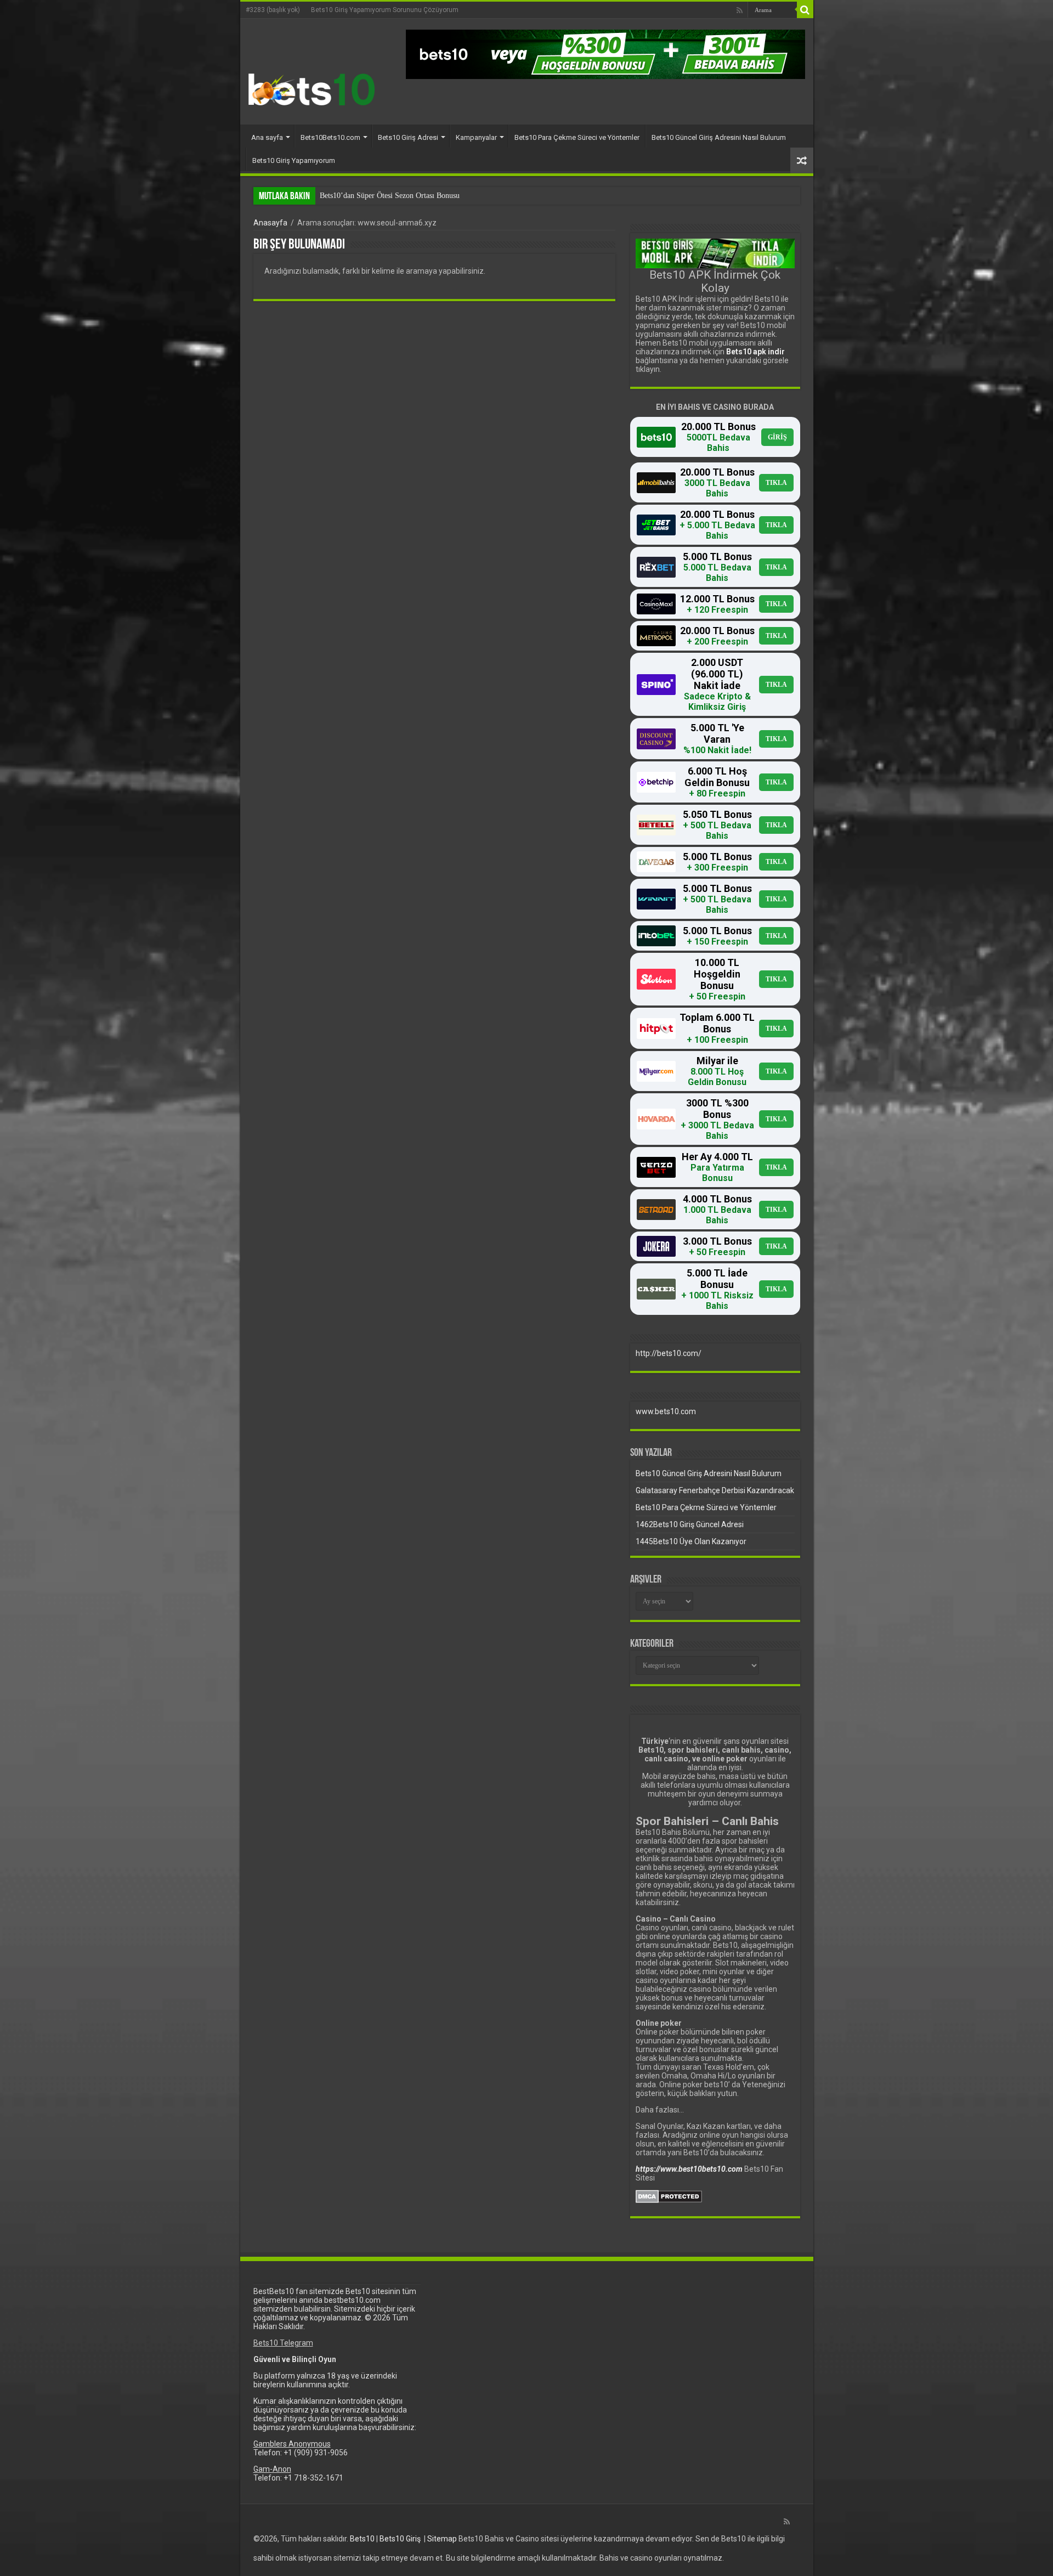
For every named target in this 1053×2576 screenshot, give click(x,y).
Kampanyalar (476, 137)
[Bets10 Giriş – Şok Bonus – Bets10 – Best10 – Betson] (312, 89)
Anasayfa (270, 223)
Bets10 (362, 2539)
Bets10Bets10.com (330, 137)
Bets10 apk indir (755, 352)
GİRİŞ (777, 437)
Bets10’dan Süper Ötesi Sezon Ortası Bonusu (390, 196)
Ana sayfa (267, 137)
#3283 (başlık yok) (273, 10)
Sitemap (442, 2539)
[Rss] (740, 10)
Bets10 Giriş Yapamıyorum (294, 160)
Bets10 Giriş (400, 2539)
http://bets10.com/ (669, 1353)
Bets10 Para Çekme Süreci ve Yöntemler (577, 137)
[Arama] (805, 10)
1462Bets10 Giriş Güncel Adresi (690, 1524)
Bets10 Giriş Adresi (408, 137)
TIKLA (776, 483)
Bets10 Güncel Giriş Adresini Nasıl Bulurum (719, 137)
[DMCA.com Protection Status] (669, 2196)
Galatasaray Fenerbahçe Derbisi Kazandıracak (715, 1490)
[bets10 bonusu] (605, 54)
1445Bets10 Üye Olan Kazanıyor (691, 1541)
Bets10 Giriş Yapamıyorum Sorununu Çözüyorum (385, 10)
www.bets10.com (666, 1411)
